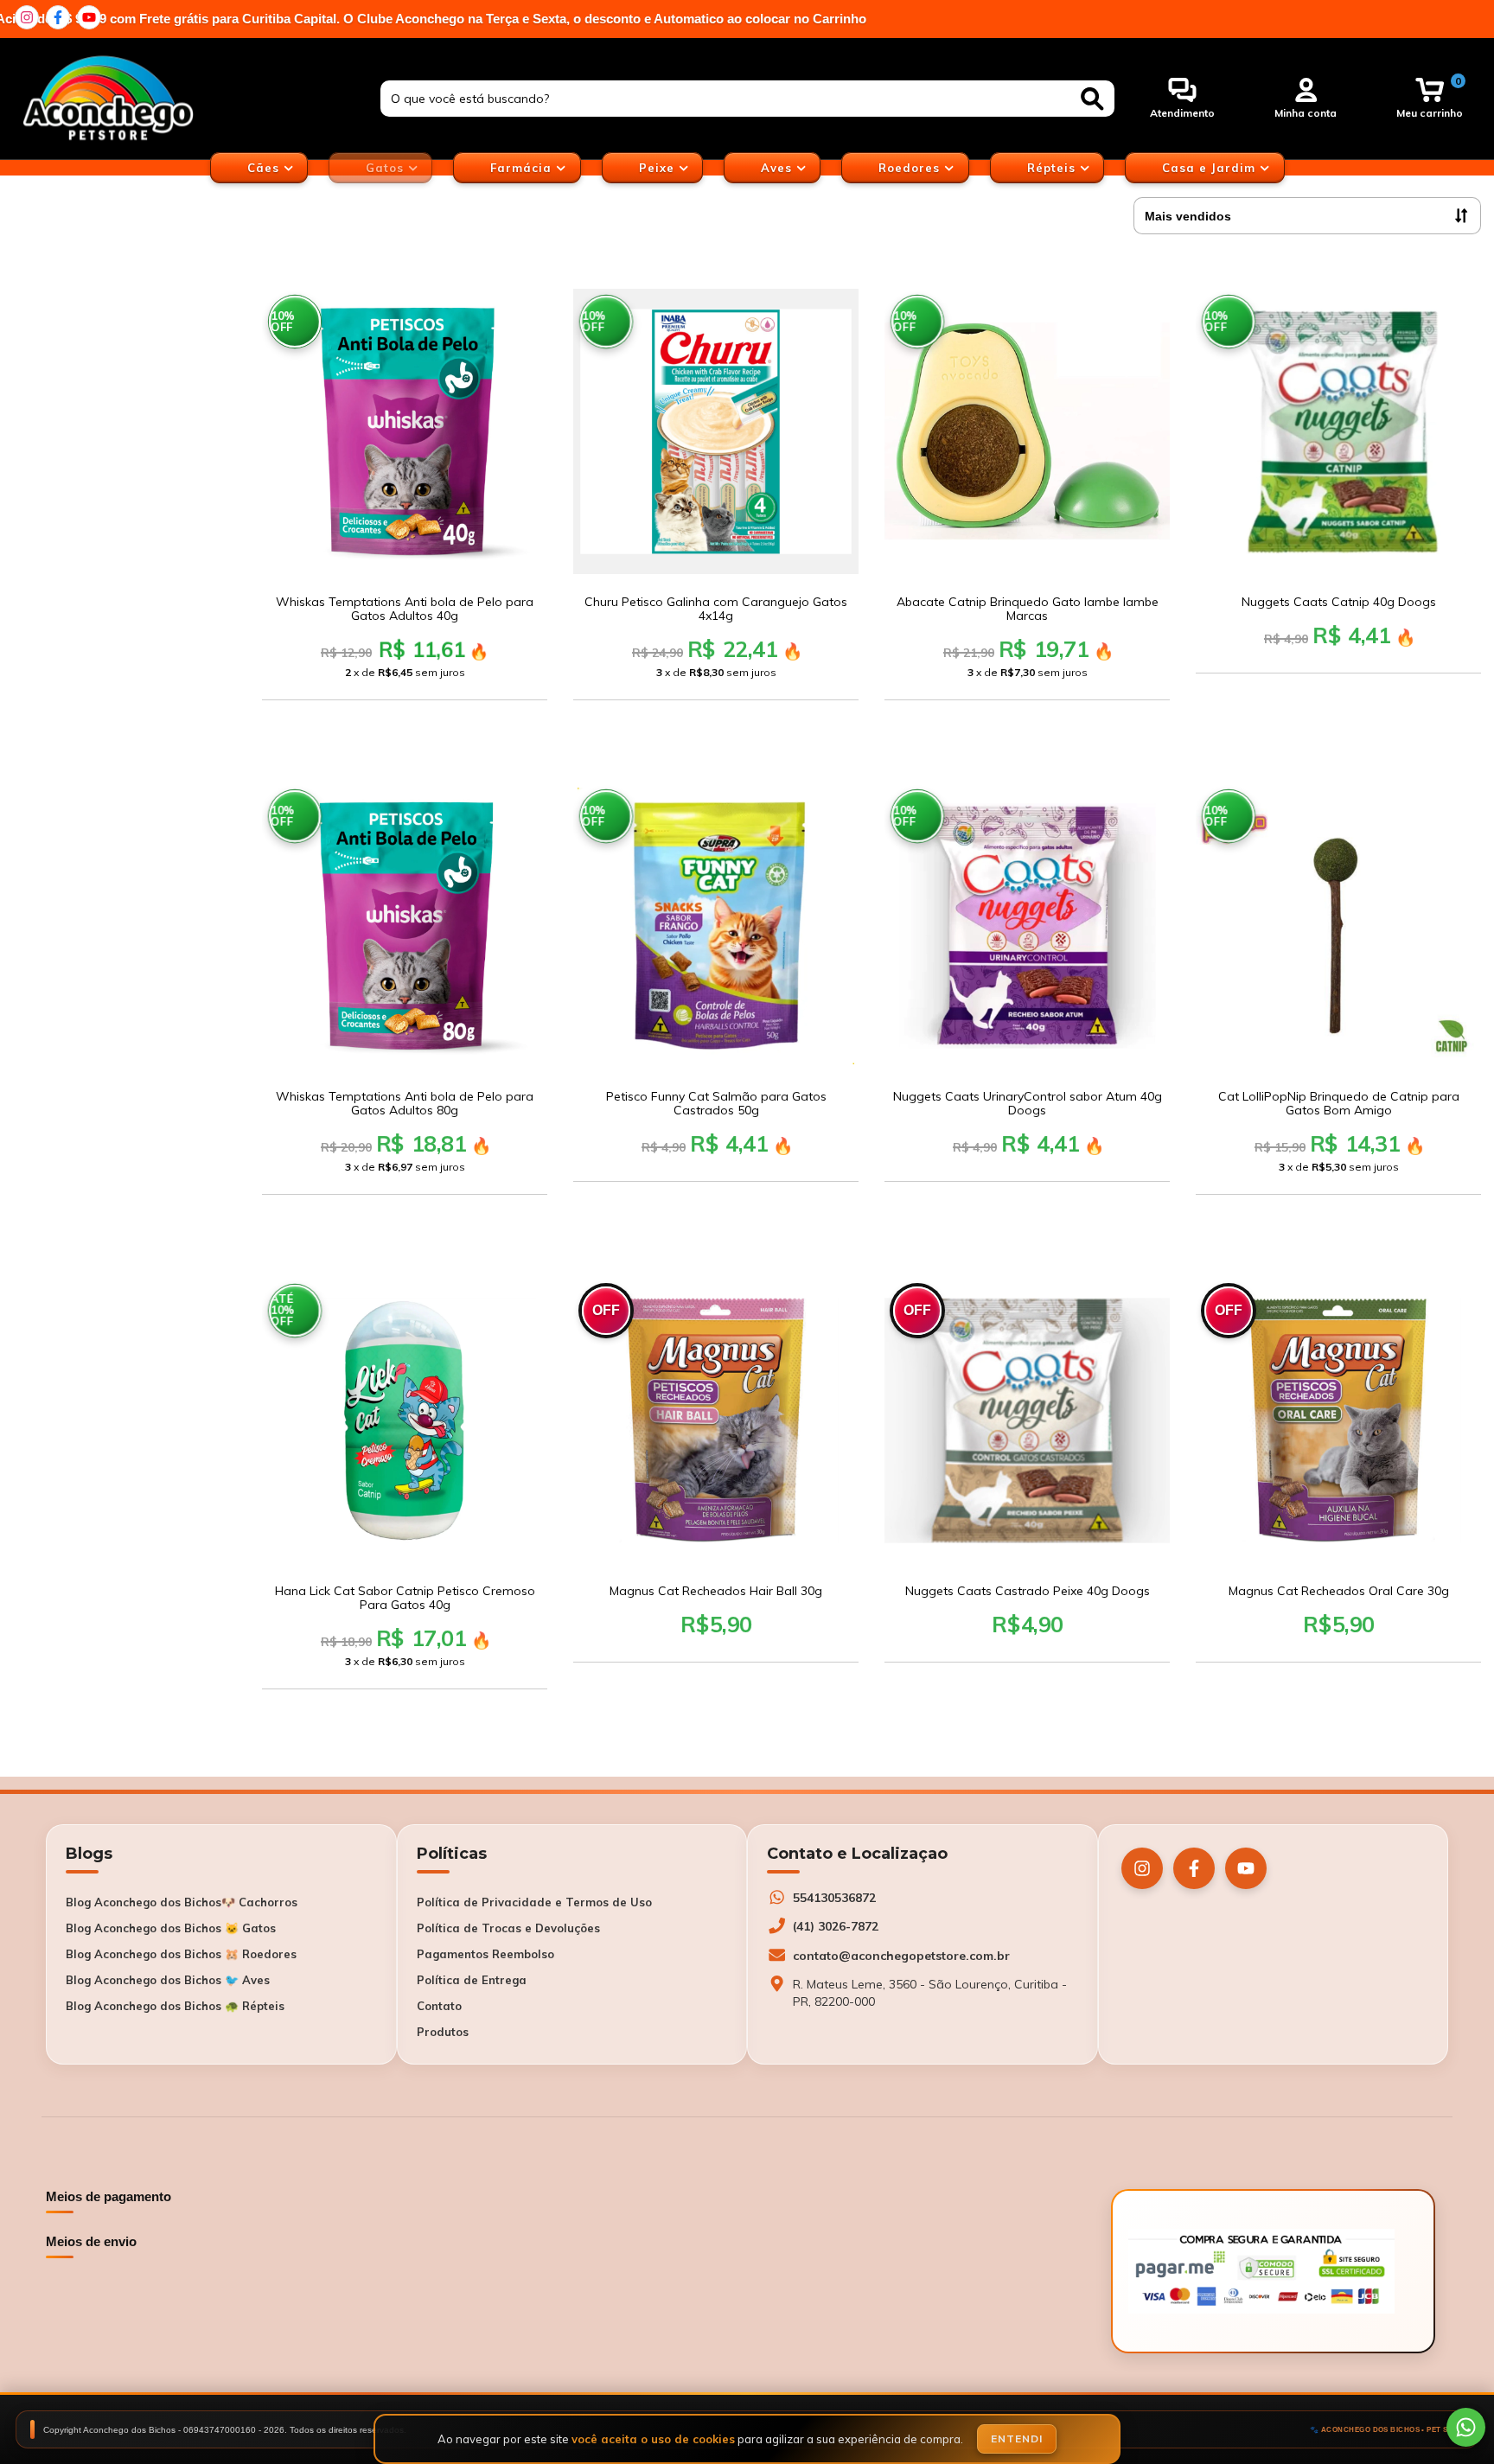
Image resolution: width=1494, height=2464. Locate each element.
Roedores (911, 168)
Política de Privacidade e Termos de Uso (534, 1902)
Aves (779, 168)
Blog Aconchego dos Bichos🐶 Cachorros (182, 1902)
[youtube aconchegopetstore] (89, 17)
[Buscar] (1092, 99)
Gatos (387, 168)
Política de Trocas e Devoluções (508, 1928)
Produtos (443, 2032)
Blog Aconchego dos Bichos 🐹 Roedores (181, 1954)
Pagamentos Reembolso (485, 1954)
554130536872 (834, 1898)
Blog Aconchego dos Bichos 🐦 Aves (168, 1980)
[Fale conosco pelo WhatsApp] (1466, 2427)
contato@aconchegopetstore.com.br (901, 1956)
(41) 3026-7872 (836, 1926)
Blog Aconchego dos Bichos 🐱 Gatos (171, 1928)
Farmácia (523, 168)
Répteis (1053, 168)
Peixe (659, 168)
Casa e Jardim (1211, 168)
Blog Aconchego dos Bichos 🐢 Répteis (175, 2006)
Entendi (1017, 2438)
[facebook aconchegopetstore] (58, 17)
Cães (265, 168)
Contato (439, 2006)
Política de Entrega (472, 1980)
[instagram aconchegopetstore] (27, 17)
